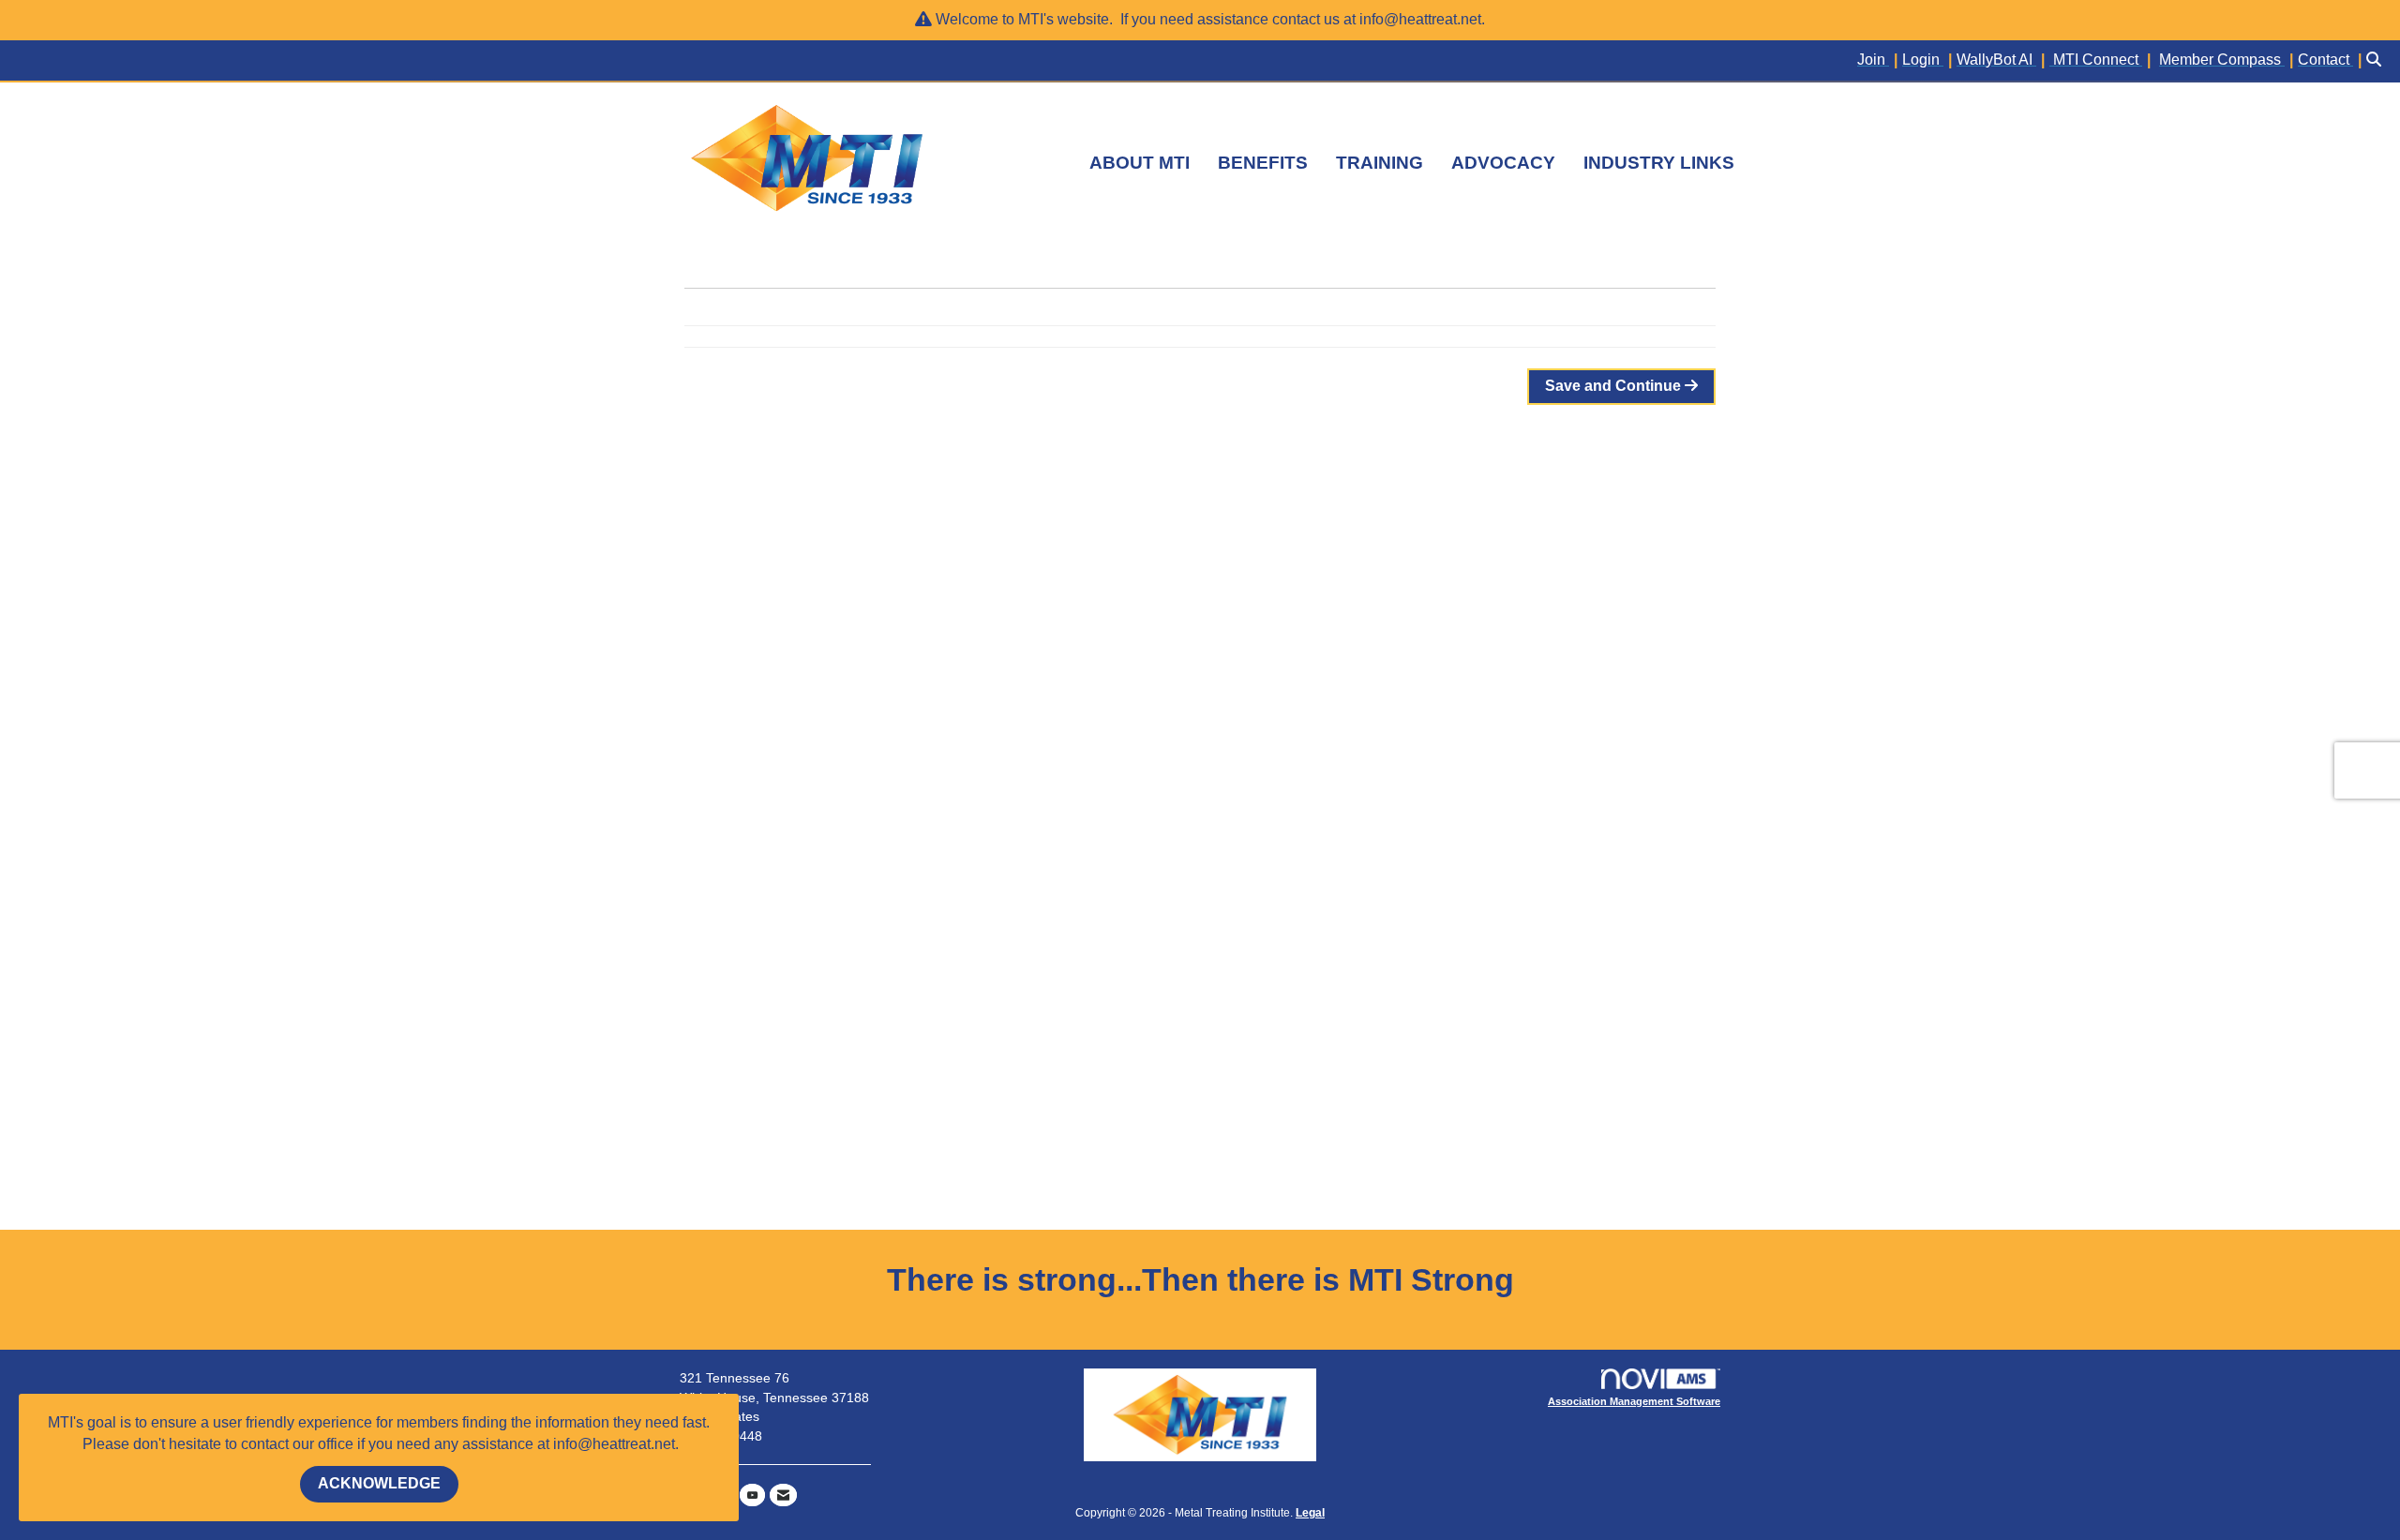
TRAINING (1380, 163)
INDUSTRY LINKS (1659, 163)
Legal (1310, 1513)
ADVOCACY (1503, 163)
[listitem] (1880, 60)
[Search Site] (2376, 60)
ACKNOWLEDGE (379, 1483)
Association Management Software (1634, 1401)
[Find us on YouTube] (752, 1495)
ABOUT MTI (1140, 163)
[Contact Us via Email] (783, 1495)
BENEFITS (1263, 163)
